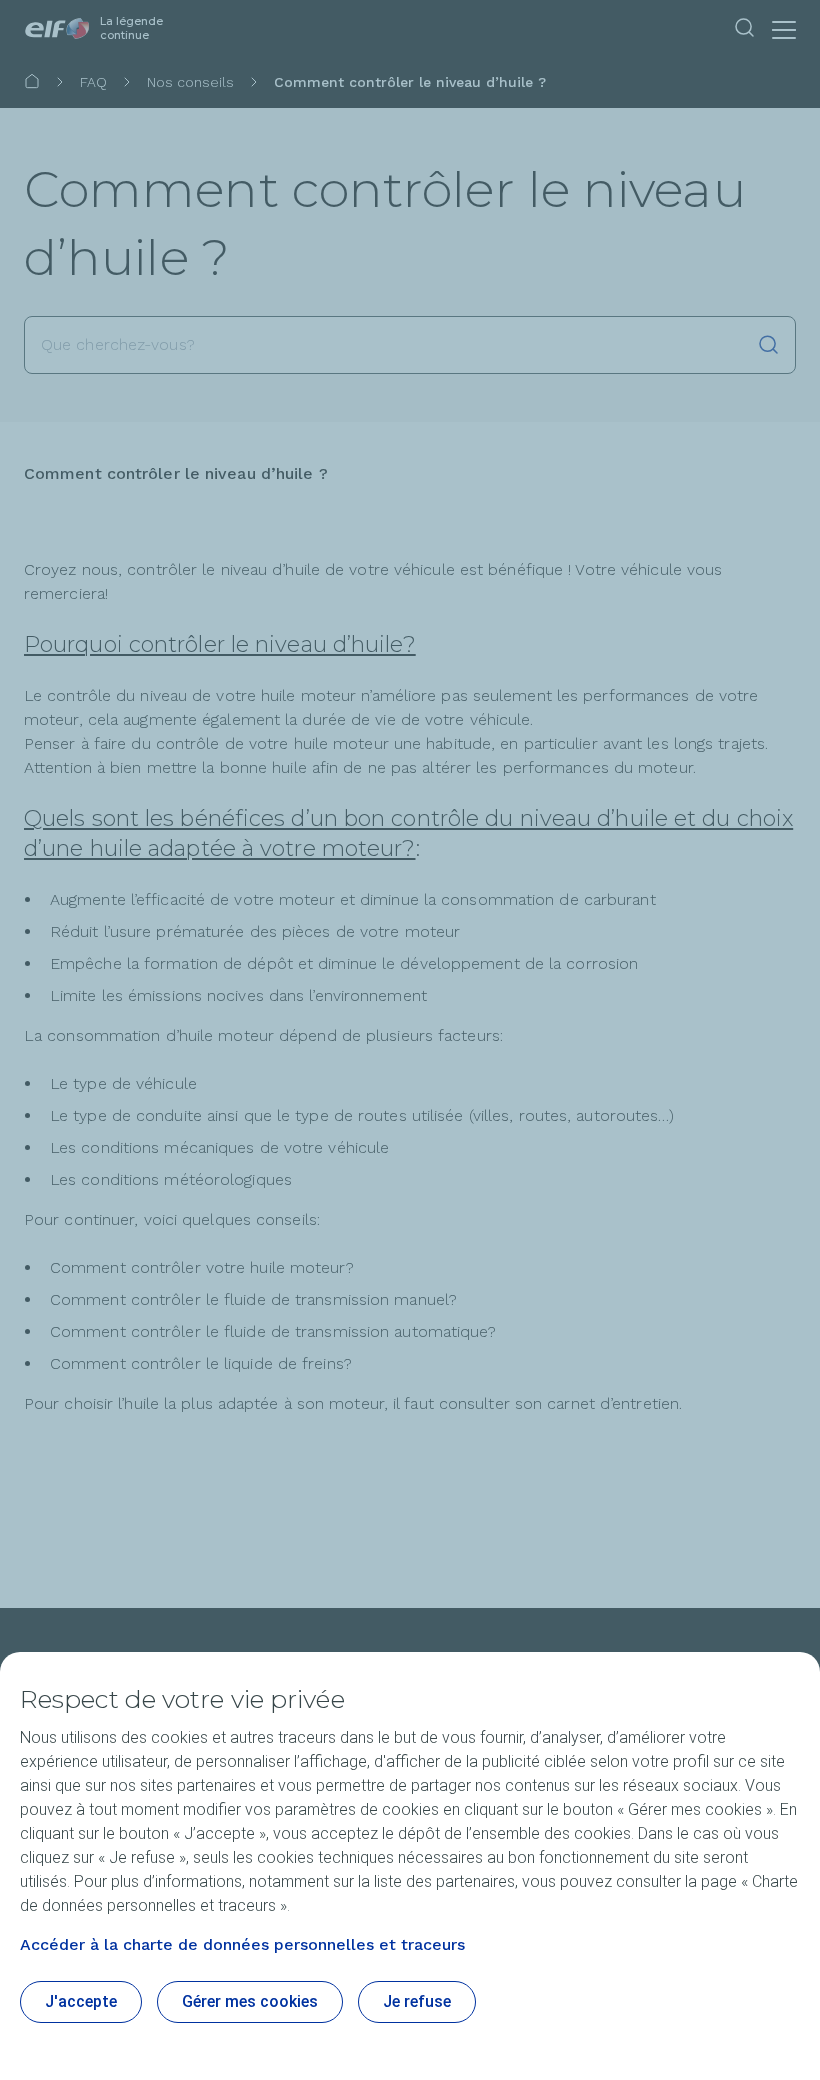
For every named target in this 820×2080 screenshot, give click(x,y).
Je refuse (417, 2001)
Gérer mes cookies (250, 2001)
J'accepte (81, 2001)
